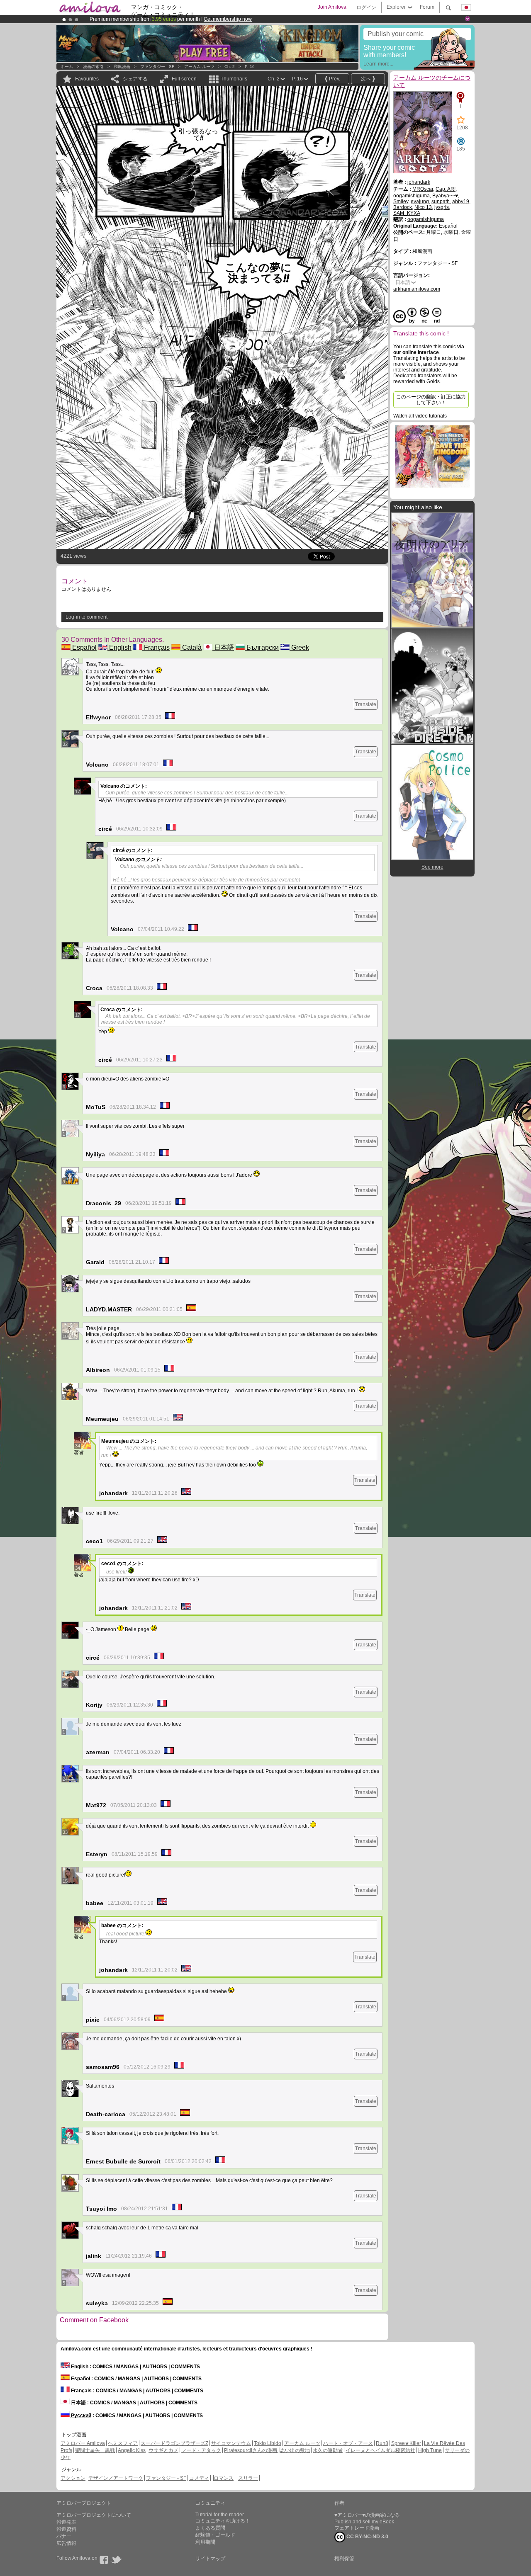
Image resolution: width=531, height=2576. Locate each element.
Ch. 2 (230, 67)
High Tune (430, 2450)
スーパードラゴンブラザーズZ (174, 2443)
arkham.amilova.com (417, 289)
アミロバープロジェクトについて (94, 2515)
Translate (366, 704)
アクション (73, 2478)
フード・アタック (201, 2450)
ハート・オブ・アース (348, 2443)
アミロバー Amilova (83, 2443)
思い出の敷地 (295, 2450)
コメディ (199, 2478)
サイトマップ (210, 2559)
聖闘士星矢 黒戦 (95, 2450)
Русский (80, 2416)
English (119, 647)
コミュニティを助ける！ (223, 2521)
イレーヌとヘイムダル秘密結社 (380, 2450)
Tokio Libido (268, 2443)
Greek (299, 647)
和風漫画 (122, 67)
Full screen (184, 79)
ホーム (67, 67)
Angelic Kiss (132, 2450)
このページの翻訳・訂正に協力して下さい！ (431, 400)
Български (262, 647)
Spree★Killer (406, 2443)
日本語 (223, 647)
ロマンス (224, 2478)
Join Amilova (332, 7)
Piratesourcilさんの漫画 (251, 2450)
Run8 (382, 2443)
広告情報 (66, 2543)
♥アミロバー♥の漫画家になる (367, 2515)
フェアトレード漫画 (357, 2528)
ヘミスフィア (123, 2443)
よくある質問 (210, 2528)
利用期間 (205, 2542)
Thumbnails (234, 79)
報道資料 (66, 2529)
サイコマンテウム (231, 2443)
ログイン (366, 7)
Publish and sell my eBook (364, 2522)
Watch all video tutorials (420, 416)
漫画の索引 (93, 67)
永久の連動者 (328, 2450)
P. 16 (250, 67)
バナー (64, 2536)
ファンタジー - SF (157, 67)
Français (156, 647)
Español (84, 647)
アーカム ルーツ (199, 67)
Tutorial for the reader (220, 2515)
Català (191, 647)
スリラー (248, 2478)
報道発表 (66, 2522)
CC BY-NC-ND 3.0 (367, 2537)
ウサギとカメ (163, 2450)
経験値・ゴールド (215, 2535)
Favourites (87, 79)
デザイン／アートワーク (116, 2478)
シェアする (135, 79)
